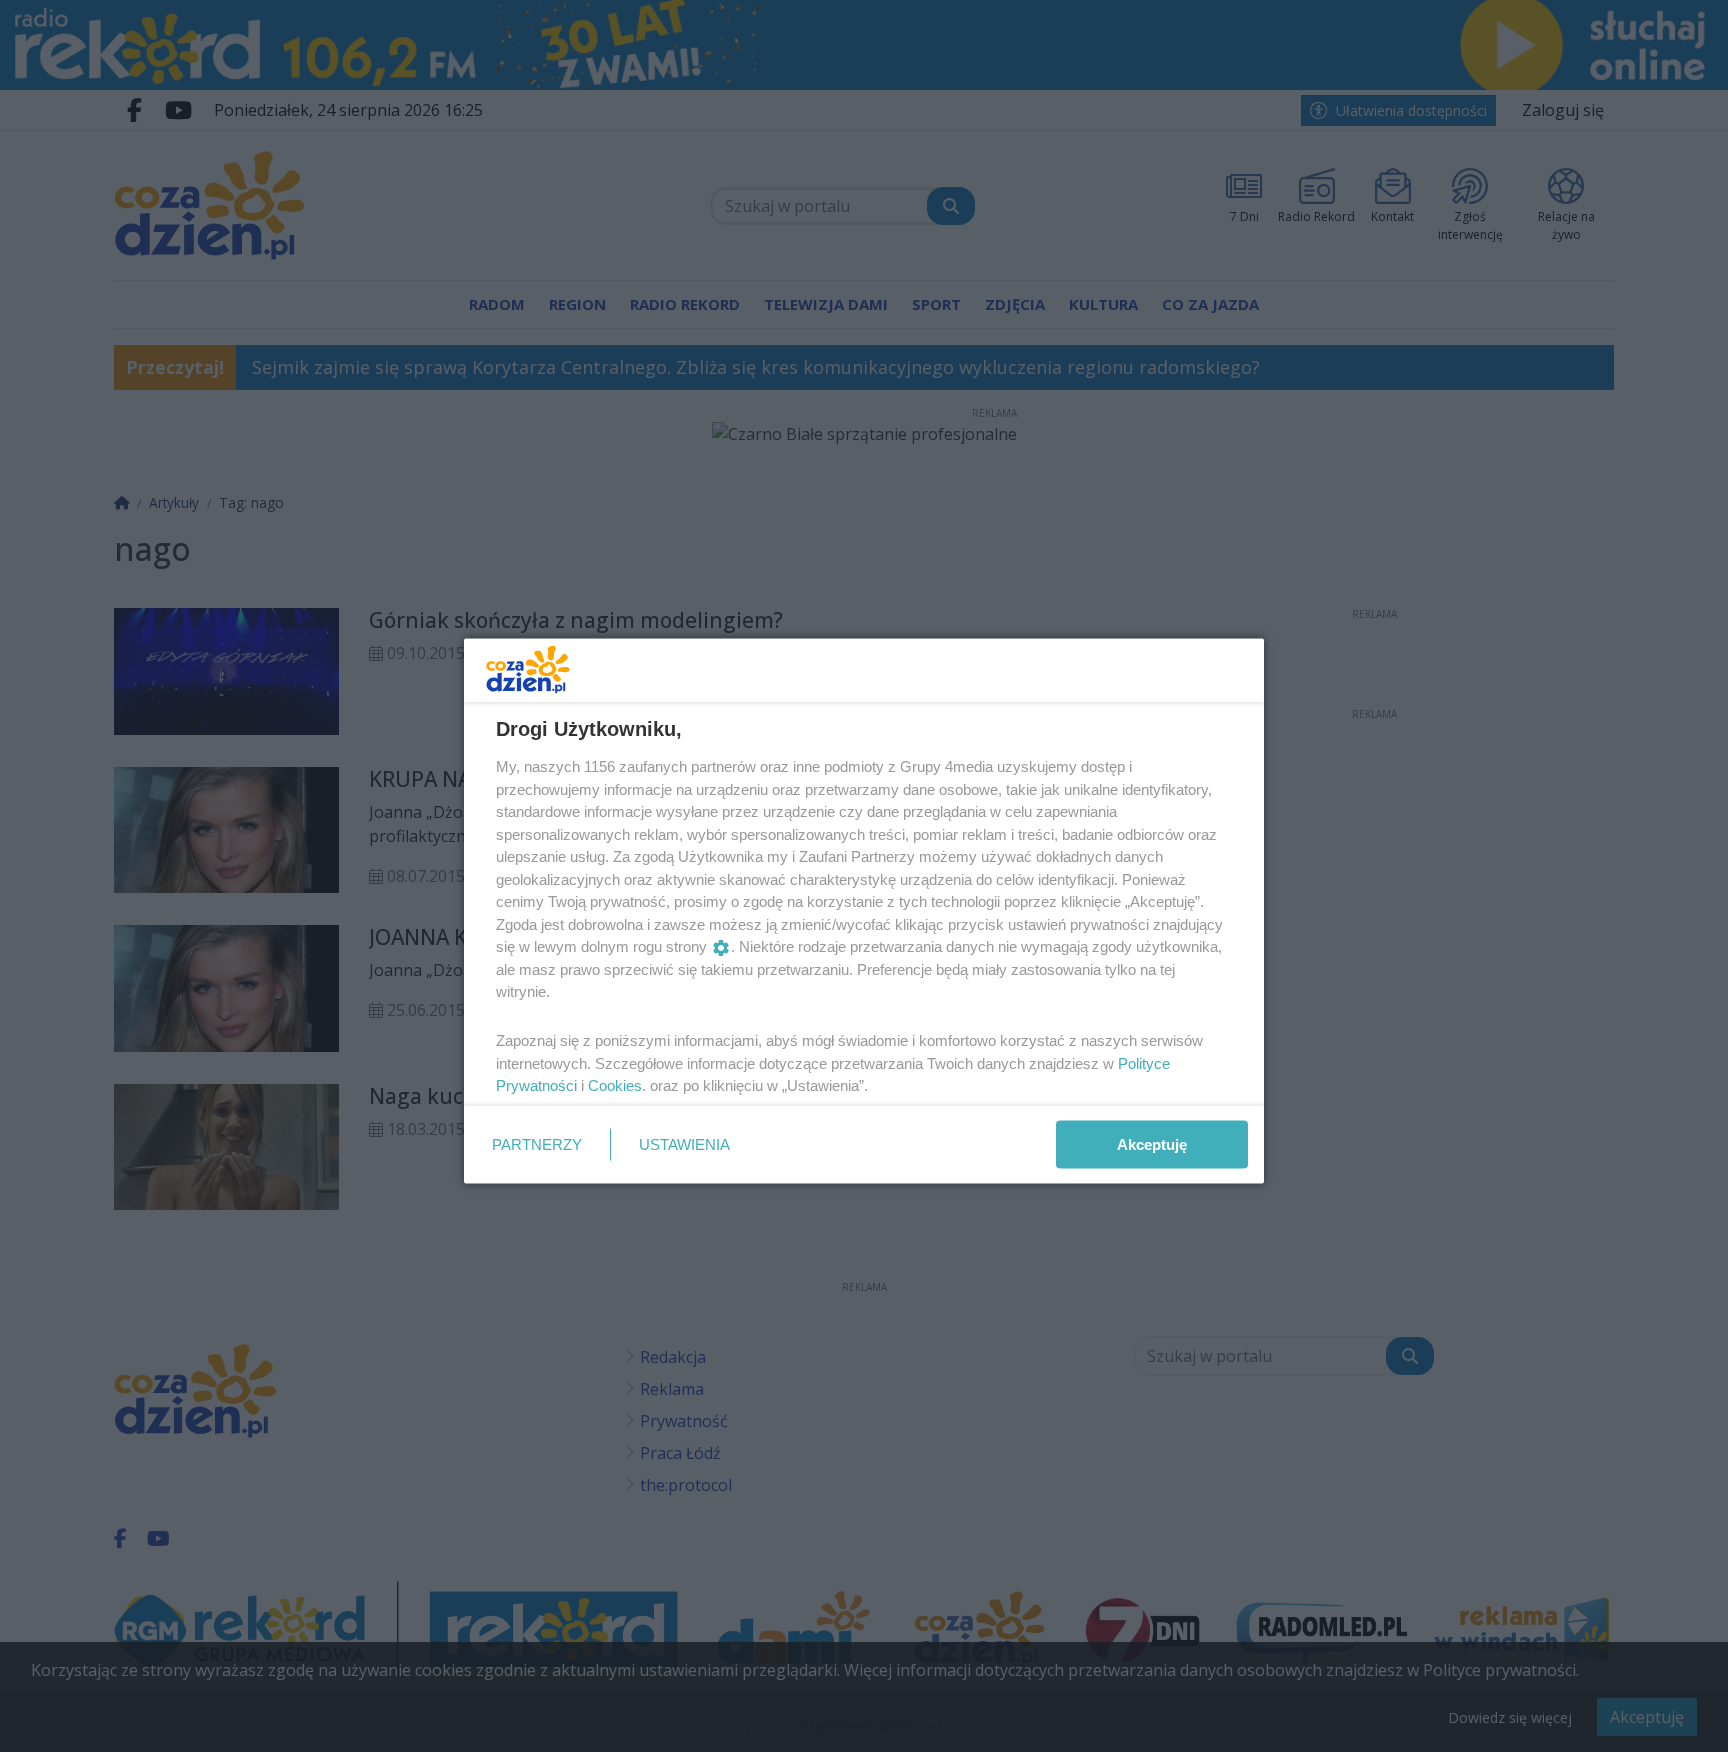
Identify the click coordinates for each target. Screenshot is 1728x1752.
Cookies (615, 1085)
